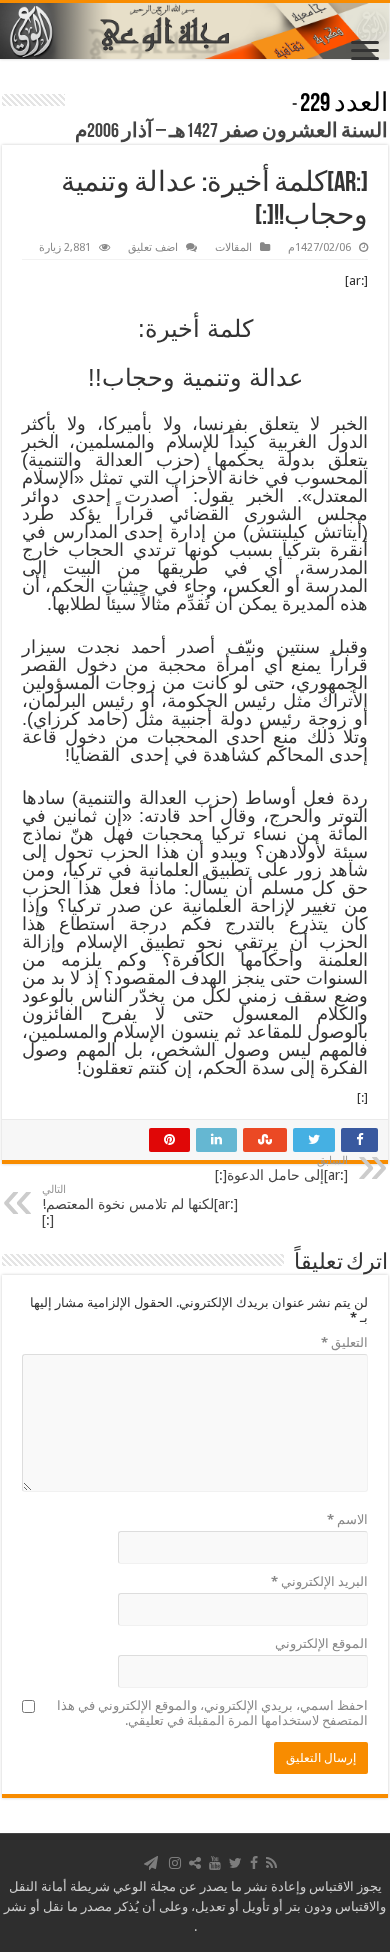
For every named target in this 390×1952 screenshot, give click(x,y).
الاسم (347, 1519)
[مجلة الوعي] (195, 31)
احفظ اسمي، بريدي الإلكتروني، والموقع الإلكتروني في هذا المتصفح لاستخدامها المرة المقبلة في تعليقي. (212, 1713)
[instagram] (175, 1863)
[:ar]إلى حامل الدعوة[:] (281, 1168)
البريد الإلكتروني (319, 1581)
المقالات (233, 247)
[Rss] (271, 1863)
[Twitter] (235, 1863)
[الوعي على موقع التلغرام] (151, 1863)
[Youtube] (215, 1863)
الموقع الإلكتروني (321, 1643)
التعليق (344, 1342)
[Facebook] (254, 1863)
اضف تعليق (153, 247)
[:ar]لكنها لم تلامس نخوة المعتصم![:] (140, 1205)
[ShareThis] (195, 1863)
